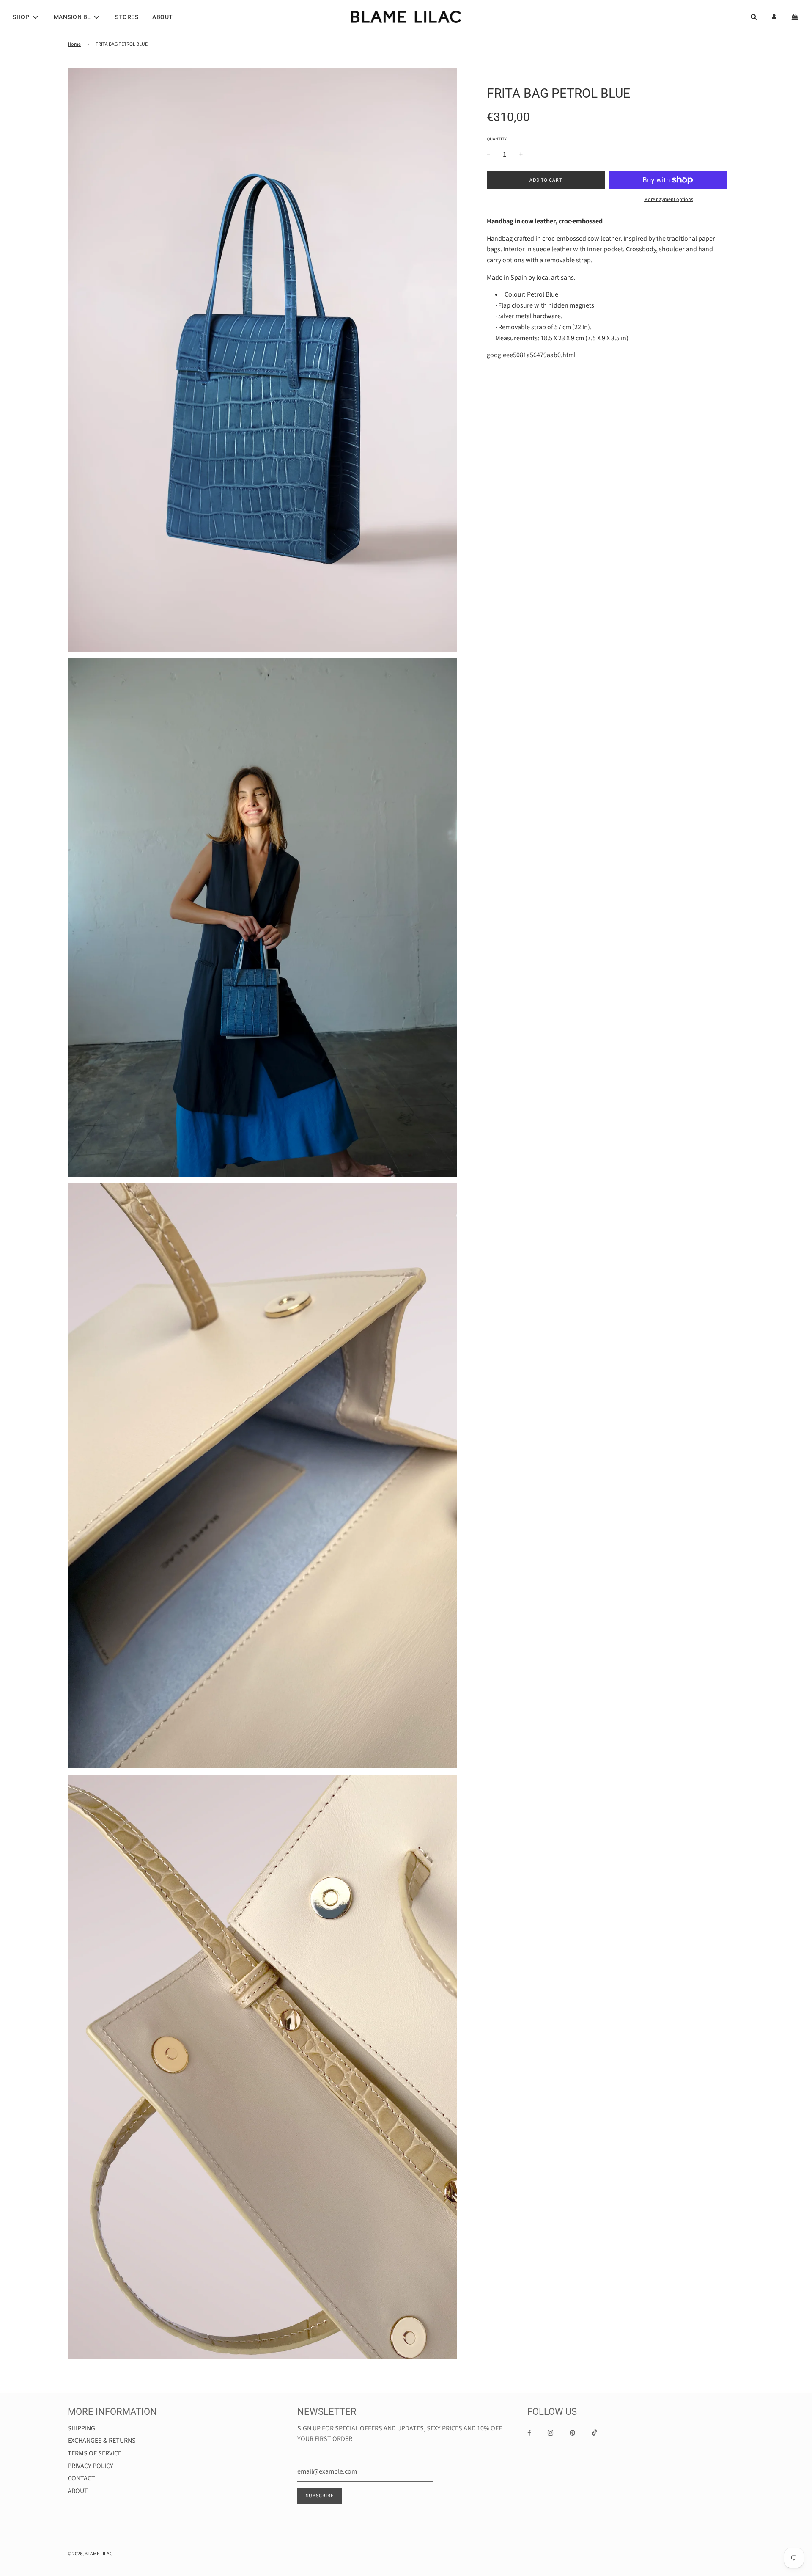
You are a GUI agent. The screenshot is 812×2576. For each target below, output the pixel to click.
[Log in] (774, 17)
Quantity (497, 139)
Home (74, 44)
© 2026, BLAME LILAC (90, 2554)
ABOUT (163, 17)
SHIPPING (81, 2428)
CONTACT (81, 2478)
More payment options (669, 200)
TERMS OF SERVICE (95, 2453)
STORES (127, 17)
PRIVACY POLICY (91, 2466)
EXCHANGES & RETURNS (102, 2441)
